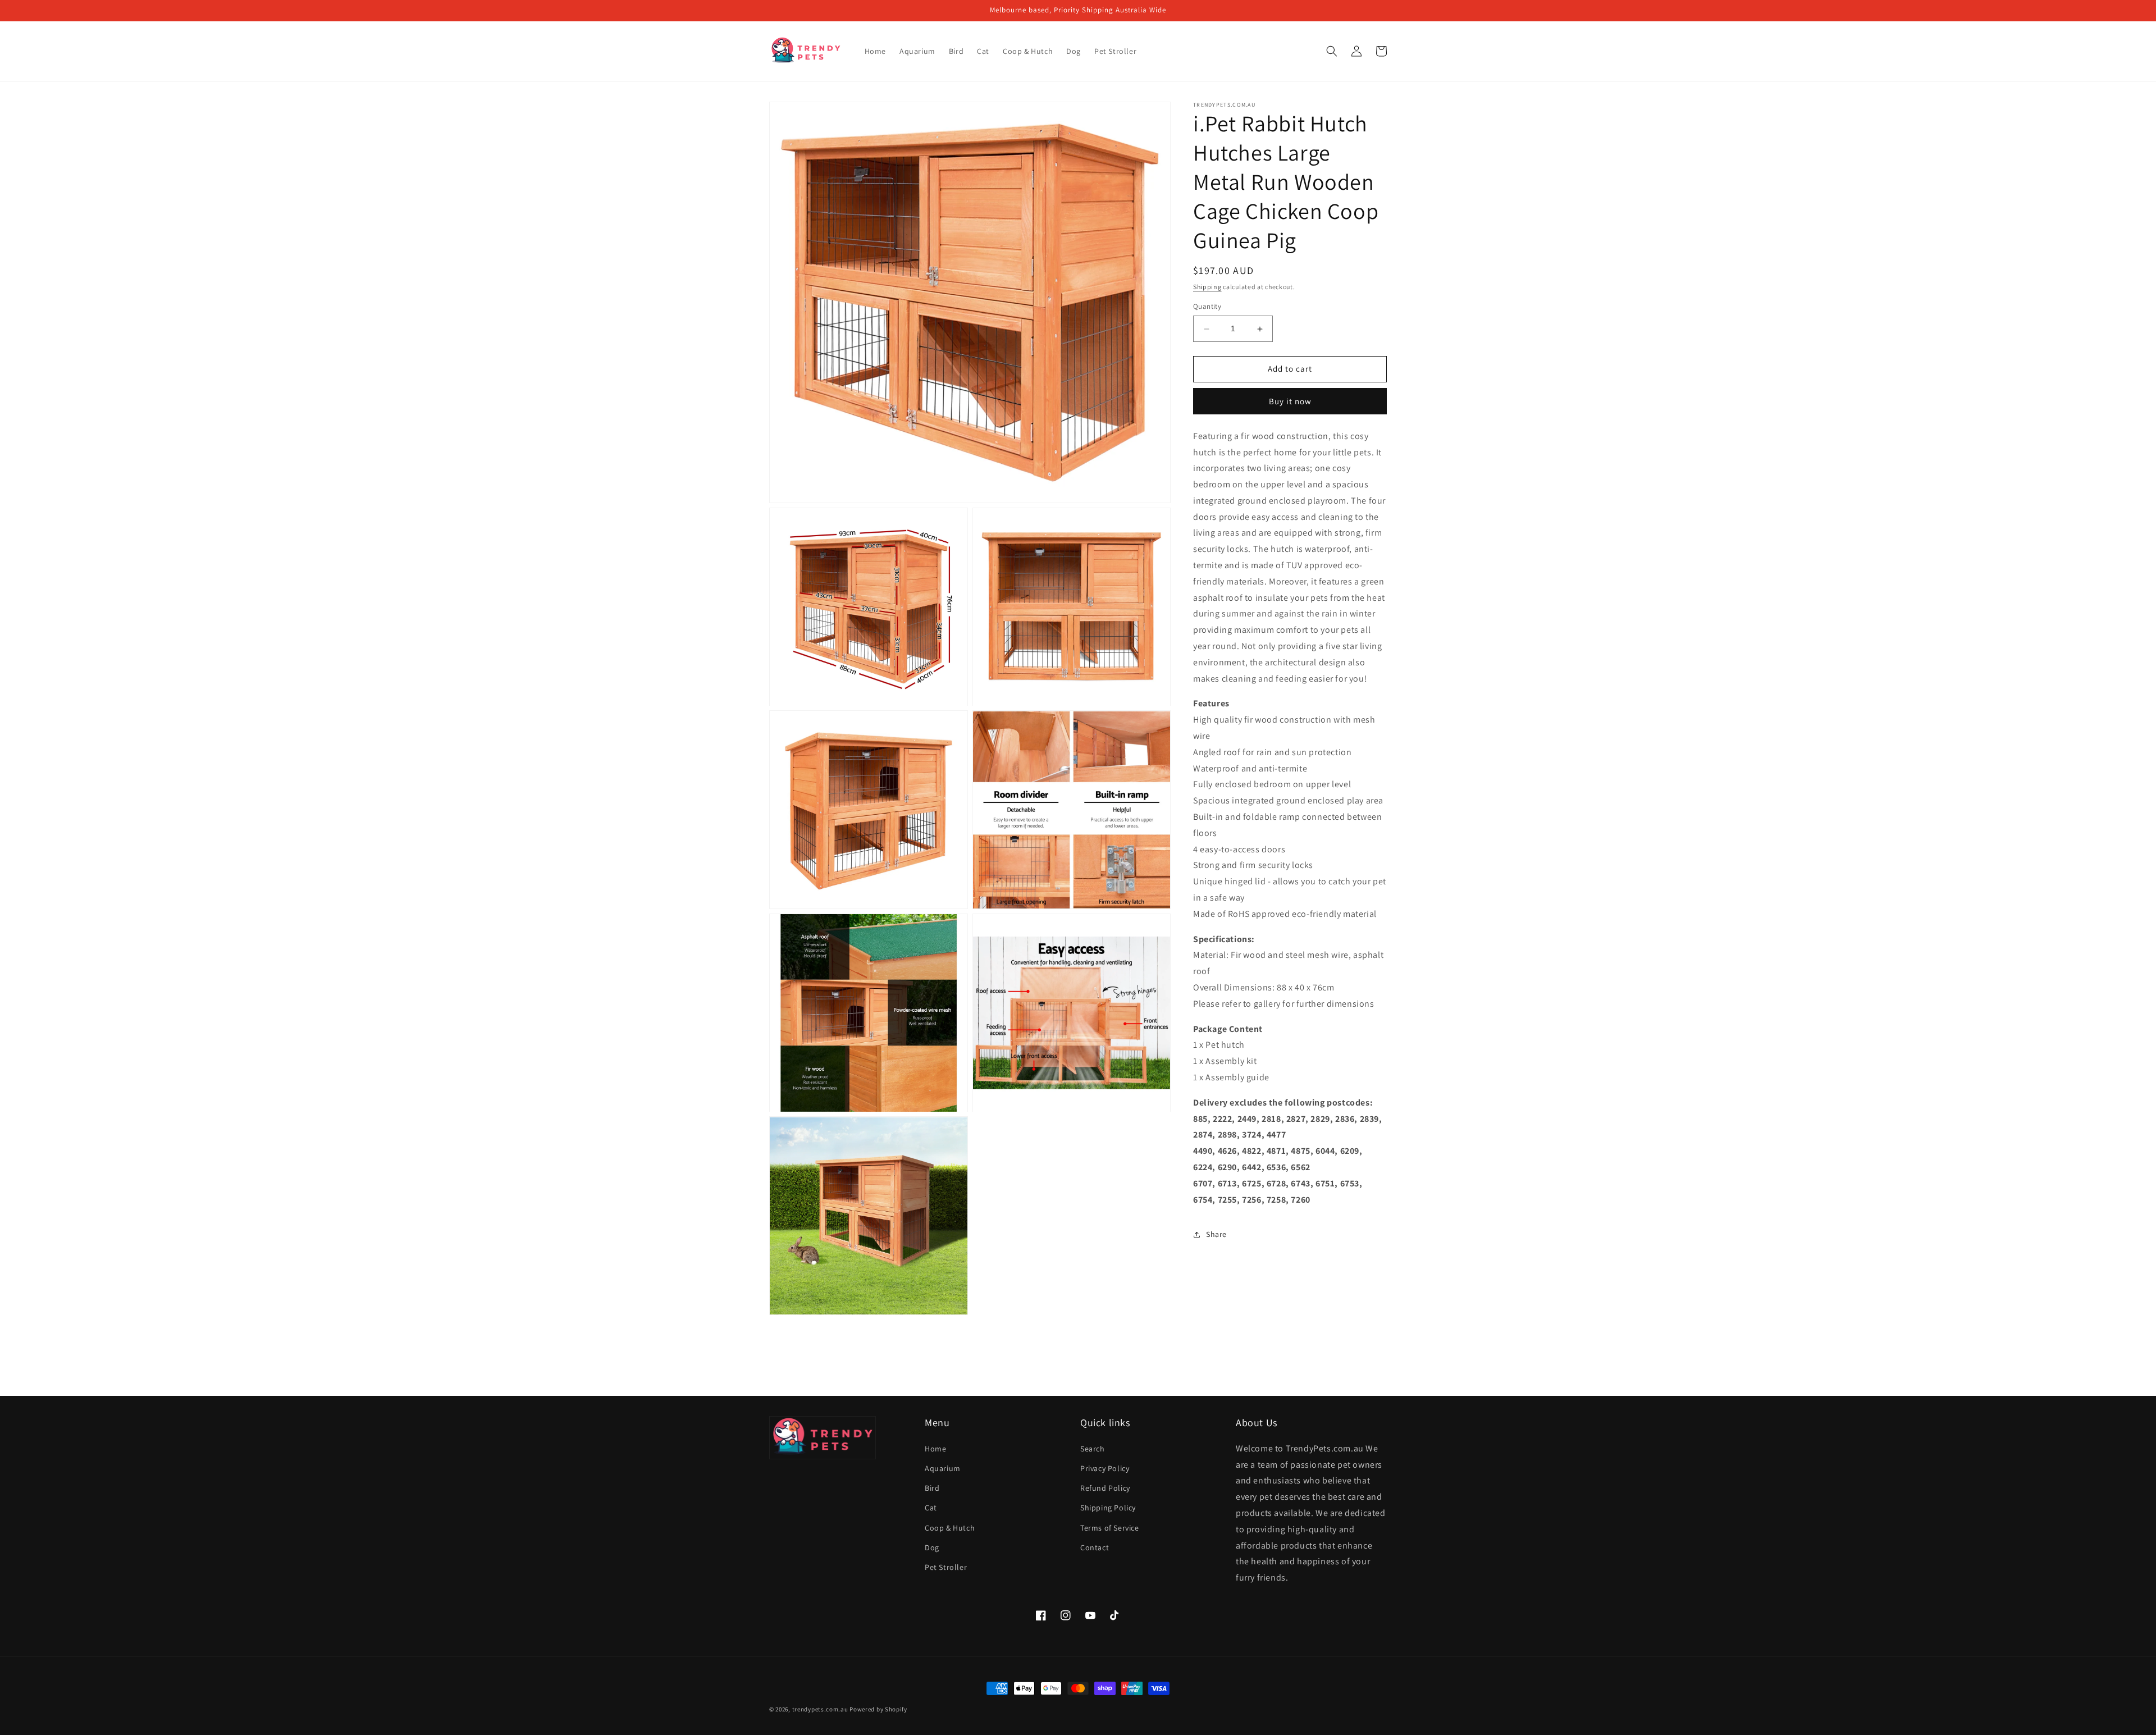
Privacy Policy (1105, 1468)
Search (1093, 1449)
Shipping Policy (1108, 1508)
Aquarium (943, 1468)
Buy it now (1290, 401)
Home (935, 1449)
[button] (1332, 51)
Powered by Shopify (878, 1709)
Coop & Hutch (950, 1528)
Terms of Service (1110, 1528)
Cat (931, 1508)
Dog (932, 1547)
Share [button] (1216, 1234)
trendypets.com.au (820, 1709)
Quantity (1207, 307)
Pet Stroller (946, 1567)
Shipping (1207, 287)
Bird (932, 1488)
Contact (1095, 1547)
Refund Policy (1105, 1488)
